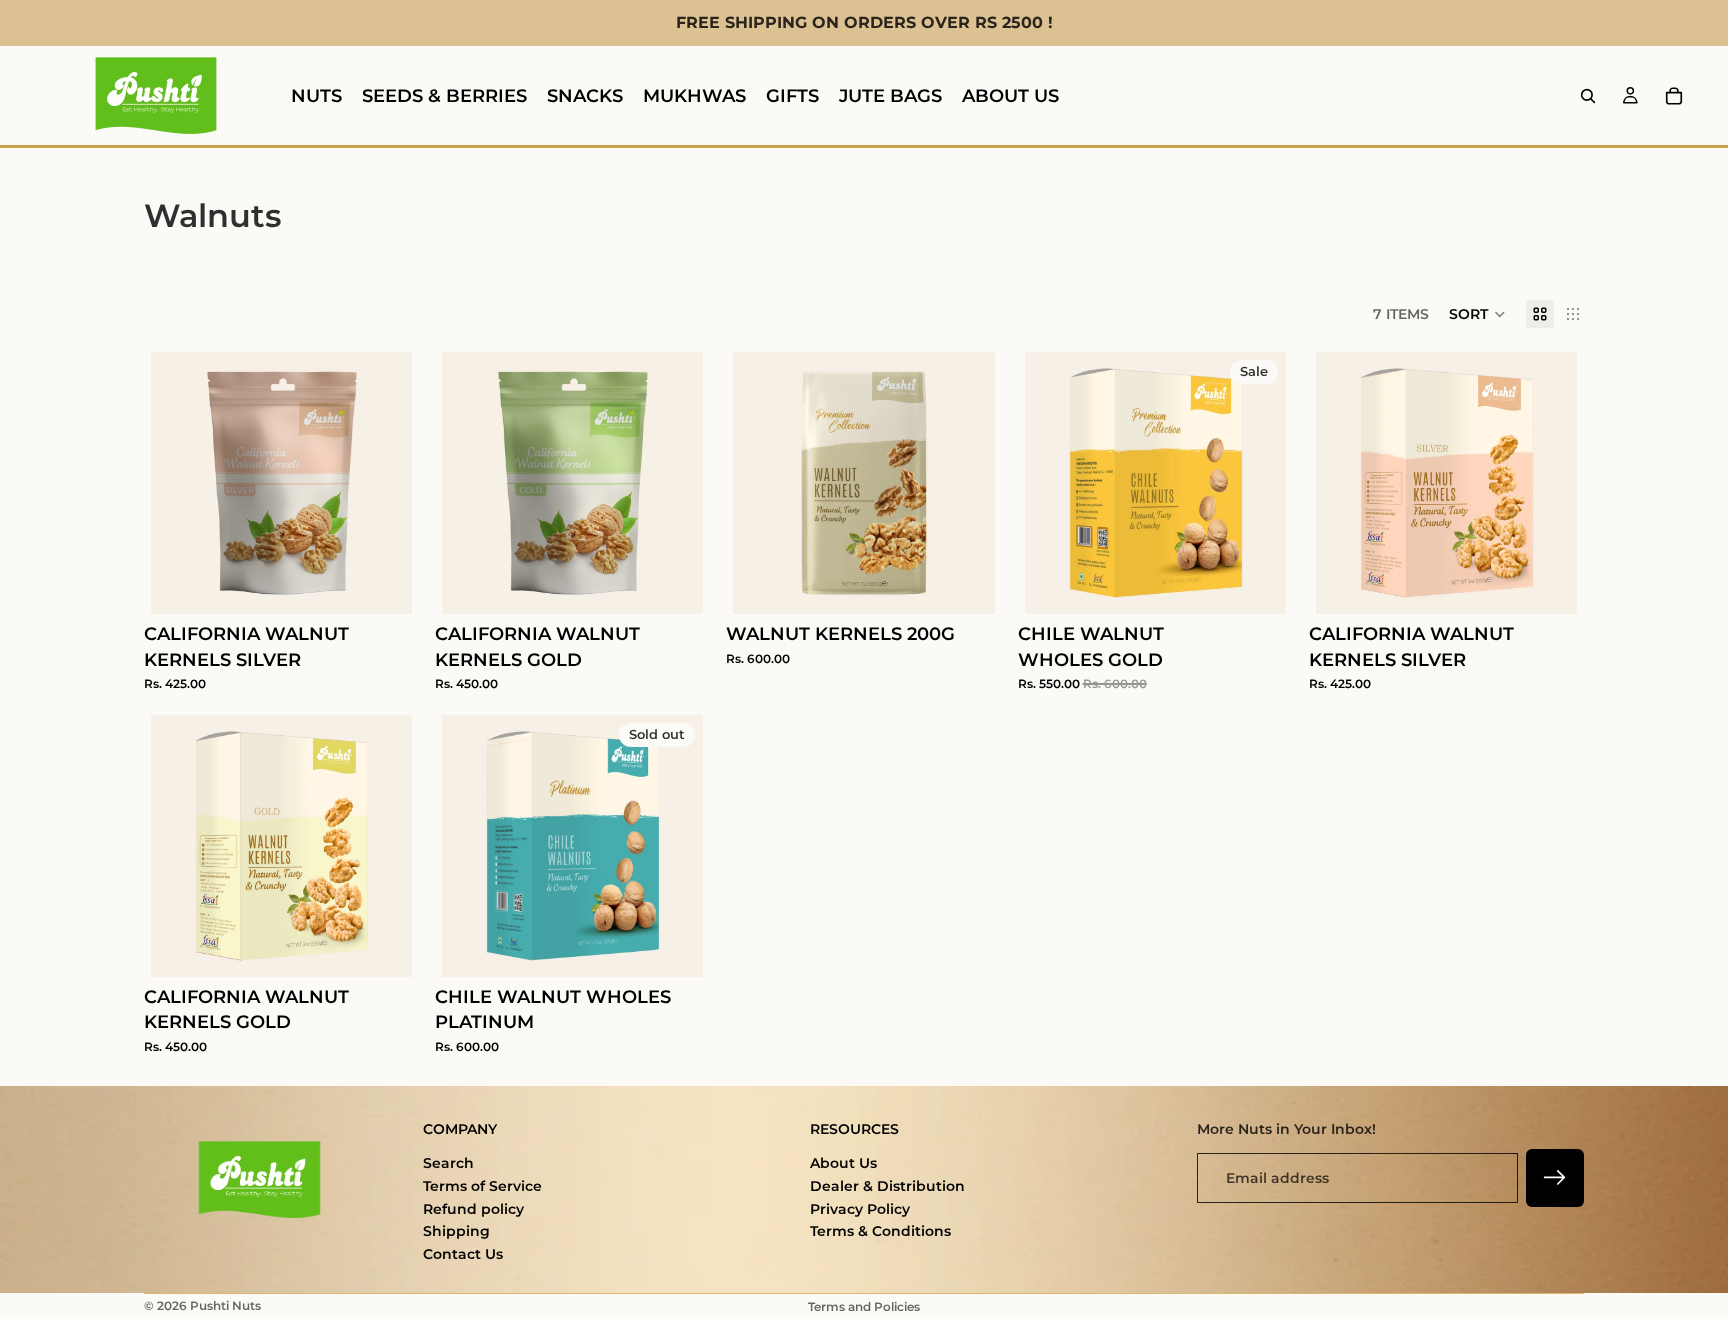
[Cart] (1674, 96)
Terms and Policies (864, 1306)
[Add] (381, 584)
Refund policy (473, 1209)
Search (448, 1163)
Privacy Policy (860, 1209)
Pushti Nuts (225, 1305)
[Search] (1588, 96)
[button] (1477, 314)
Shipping (456, 1231)
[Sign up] (1555, 1178)
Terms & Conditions (880, 1231)
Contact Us (463, 1254)
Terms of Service (482, 1186)
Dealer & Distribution (887, 1186)
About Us (843, 1163)
